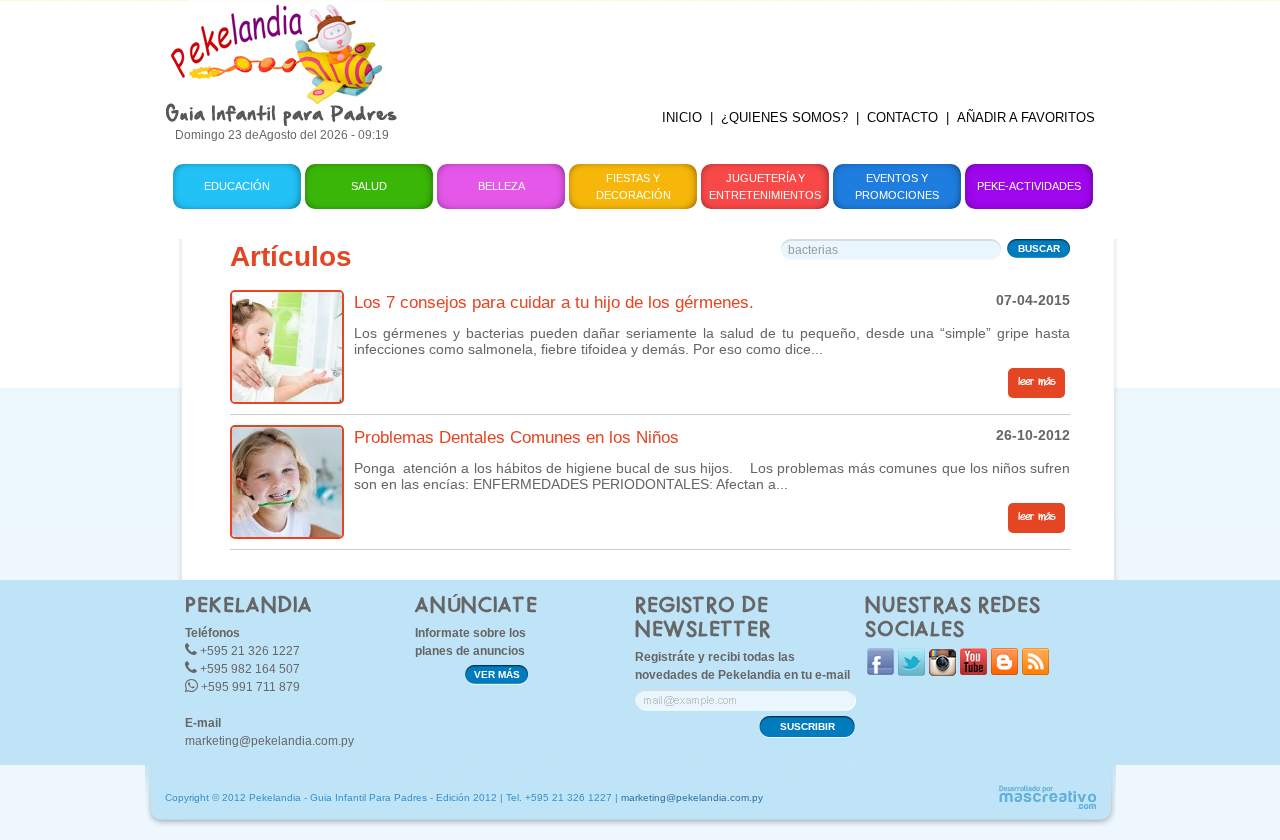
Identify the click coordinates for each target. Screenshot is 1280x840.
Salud (369, 186)
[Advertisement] (763, 45)
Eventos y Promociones (897, 186)
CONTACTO (902, 117)
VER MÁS (497, 674)
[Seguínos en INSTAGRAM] (942, 671)
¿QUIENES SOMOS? (784, 117)
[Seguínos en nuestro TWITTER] (911, 671)
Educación (237, 186)
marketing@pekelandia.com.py (269, 741)
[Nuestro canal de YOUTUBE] (973, 670)
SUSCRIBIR (807, 726)
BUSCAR (1039, 248)
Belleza (501, 186)
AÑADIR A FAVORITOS (1026, 117)
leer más (1036, 382)
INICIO (682, 117)
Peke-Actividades (1029, 186)
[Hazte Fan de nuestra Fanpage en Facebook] (880, 670)
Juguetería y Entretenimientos (765, 186)
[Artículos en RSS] (1035, 670)
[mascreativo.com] (1047, 806)
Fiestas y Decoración (633, 186)
